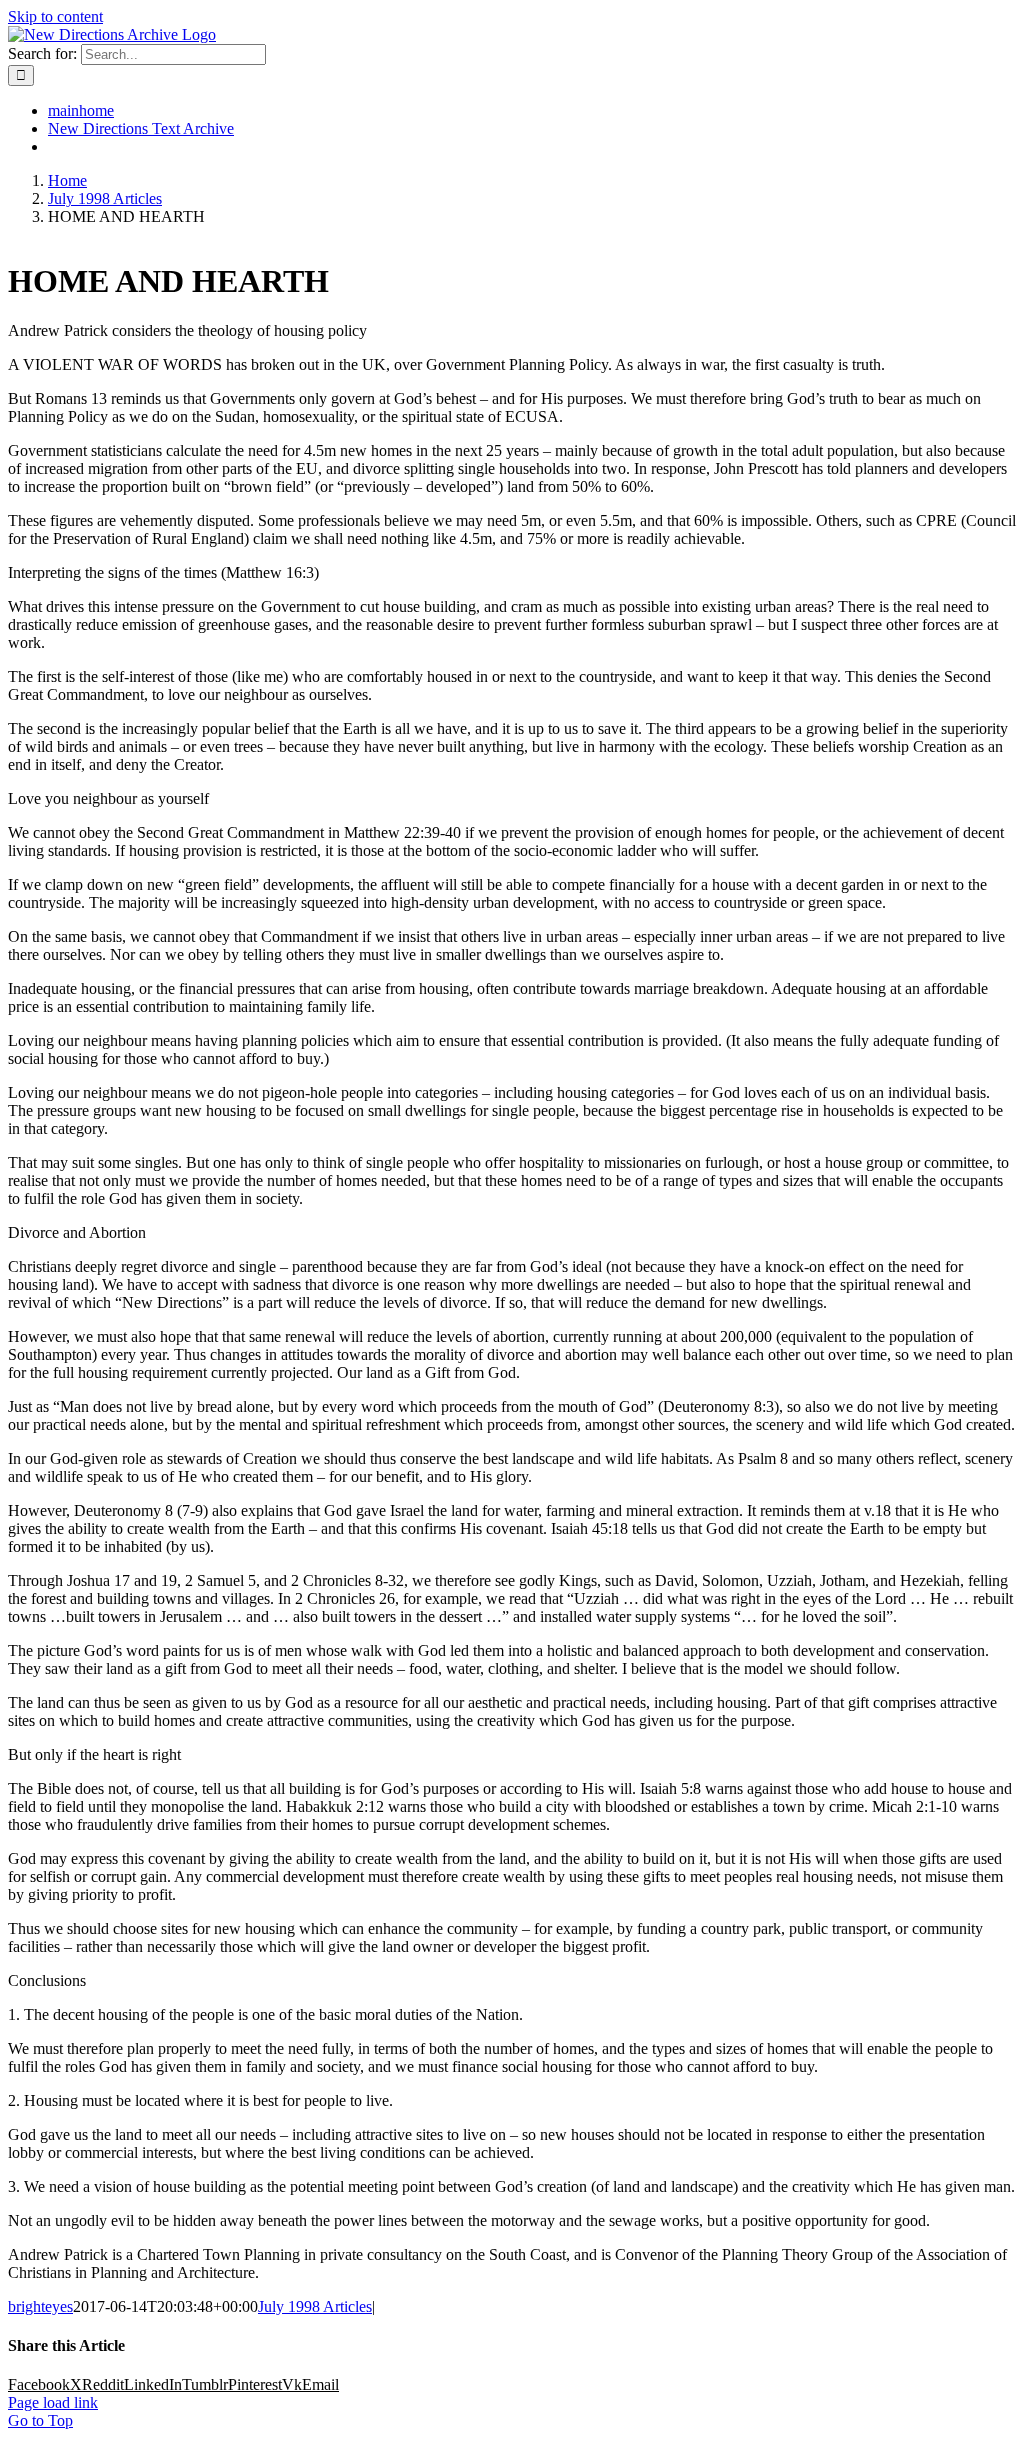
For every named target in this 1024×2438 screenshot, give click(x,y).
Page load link (53, 2402)
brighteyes (40, 2306)
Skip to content (55, 16)
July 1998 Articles (315, 2306)
